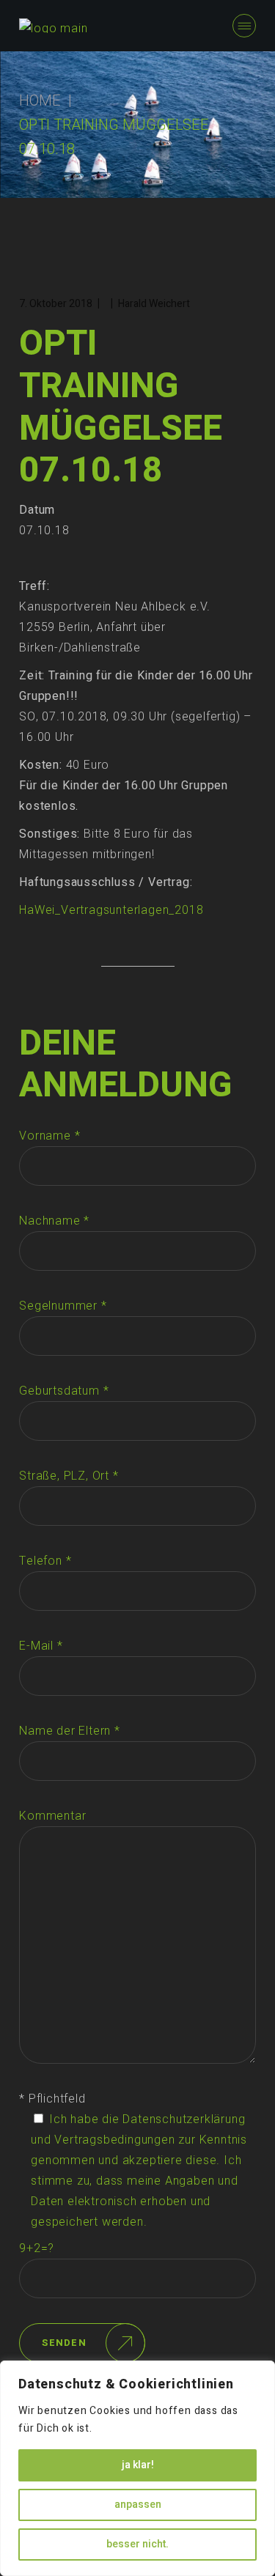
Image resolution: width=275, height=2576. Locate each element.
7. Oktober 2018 (56, 304)
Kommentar (52, 1816)
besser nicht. (137, 2544)
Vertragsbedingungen (114, 2140)
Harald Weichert (154, 304)
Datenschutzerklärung (184, 2119)
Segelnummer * (63, 1306)
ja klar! (138, 2465)
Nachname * (54, 1221)
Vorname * (49, 1136)
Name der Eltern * (70, 1731)
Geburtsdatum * (64, 1391)
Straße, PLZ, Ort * (69, 1476)
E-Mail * (41, 1646)
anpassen (138, 2505)
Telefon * (45, 1561)
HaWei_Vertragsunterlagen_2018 (111, 910)
